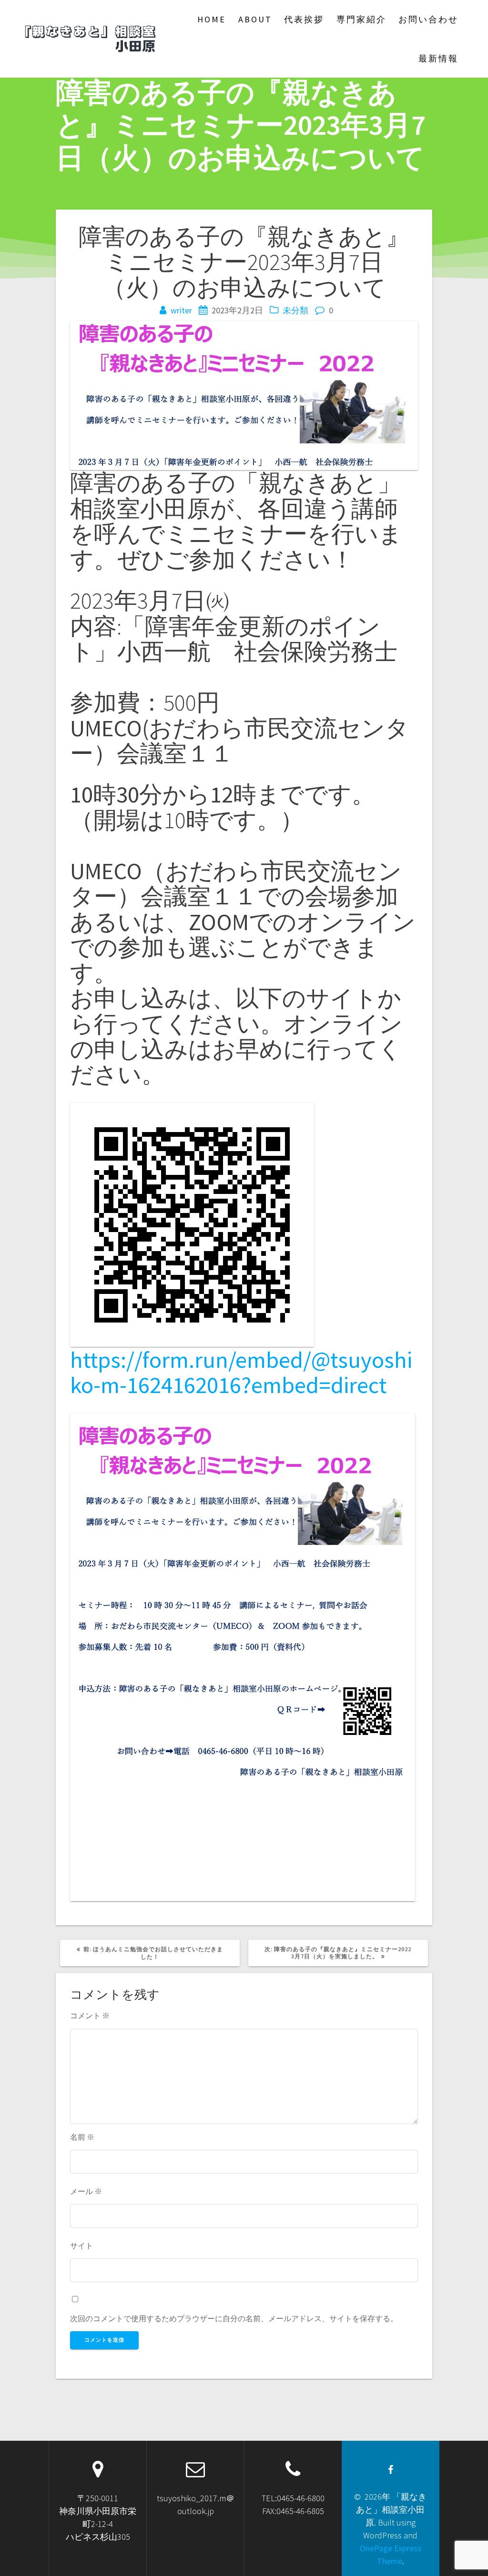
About (255, 19)
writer (181, 310)
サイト (81, 2245)
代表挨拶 (304, 19)
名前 (82, 2137)
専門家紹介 (361, 19)
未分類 (295, 310)
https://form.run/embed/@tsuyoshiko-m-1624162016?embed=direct (241, 1372)
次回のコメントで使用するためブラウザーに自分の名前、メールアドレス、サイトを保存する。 (234, 2318)
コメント (90, 2015)
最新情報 (438, 58)
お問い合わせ (428, 19)
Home (212, 19)
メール (86, 2191)
